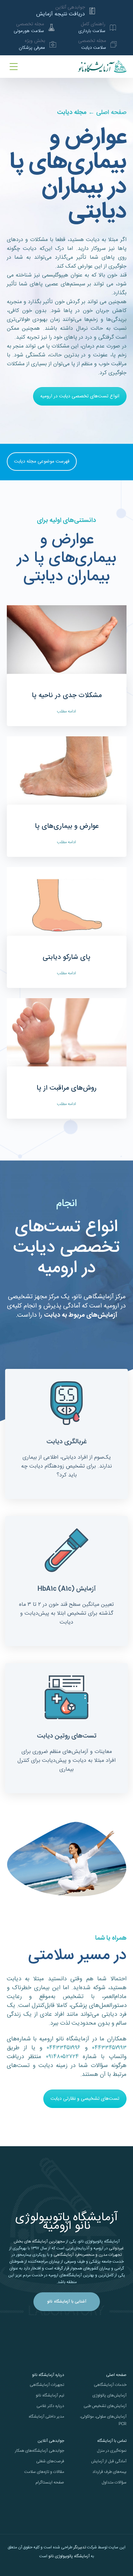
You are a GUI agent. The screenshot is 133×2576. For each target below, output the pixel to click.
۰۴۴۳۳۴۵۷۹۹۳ (109, 2048)
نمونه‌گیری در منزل (112, 2451)
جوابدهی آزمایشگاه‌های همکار (40, 2451)
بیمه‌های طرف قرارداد (109, 2472)
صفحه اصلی (111, 113)
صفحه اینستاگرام (50, 2482)
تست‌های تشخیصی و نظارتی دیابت (85, 2099)
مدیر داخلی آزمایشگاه (46, 2417)
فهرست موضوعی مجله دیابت (42, 462)
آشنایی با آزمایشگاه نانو (67, 2302)
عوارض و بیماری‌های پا (67, 826)
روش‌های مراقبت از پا (66, 1088)
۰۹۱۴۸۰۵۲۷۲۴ (62, 2057)
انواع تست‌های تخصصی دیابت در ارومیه (80, 396)
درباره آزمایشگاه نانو (48, 2375)
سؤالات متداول (114, 2482)
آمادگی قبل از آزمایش (109, 2461)
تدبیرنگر (80, 2547)
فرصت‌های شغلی (50, 2461)
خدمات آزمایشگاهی (110, 2385)
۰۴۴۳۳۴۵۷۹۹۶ (64, 2048)
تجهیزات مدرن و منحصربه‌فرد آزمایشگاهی (88, 2255)
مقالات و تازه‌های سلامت (44, 2472)
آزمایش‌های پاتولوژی (109, 2395)
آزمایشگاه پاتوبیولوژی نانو (69, 2556)
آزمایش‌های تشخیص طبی (105, 2406)
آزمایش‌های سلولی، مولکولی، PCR (103, 2420)
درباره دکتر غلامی (50, 2406)
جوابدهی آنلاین (51, 2441)
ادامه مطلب (66, 711)
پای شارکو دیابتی (66, 957)
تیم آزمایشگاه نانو (50, 2395)
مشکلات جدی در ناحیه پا (67, 696)
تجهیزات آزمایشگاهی (47, 2385)
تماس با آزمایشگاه (112, 2441)
